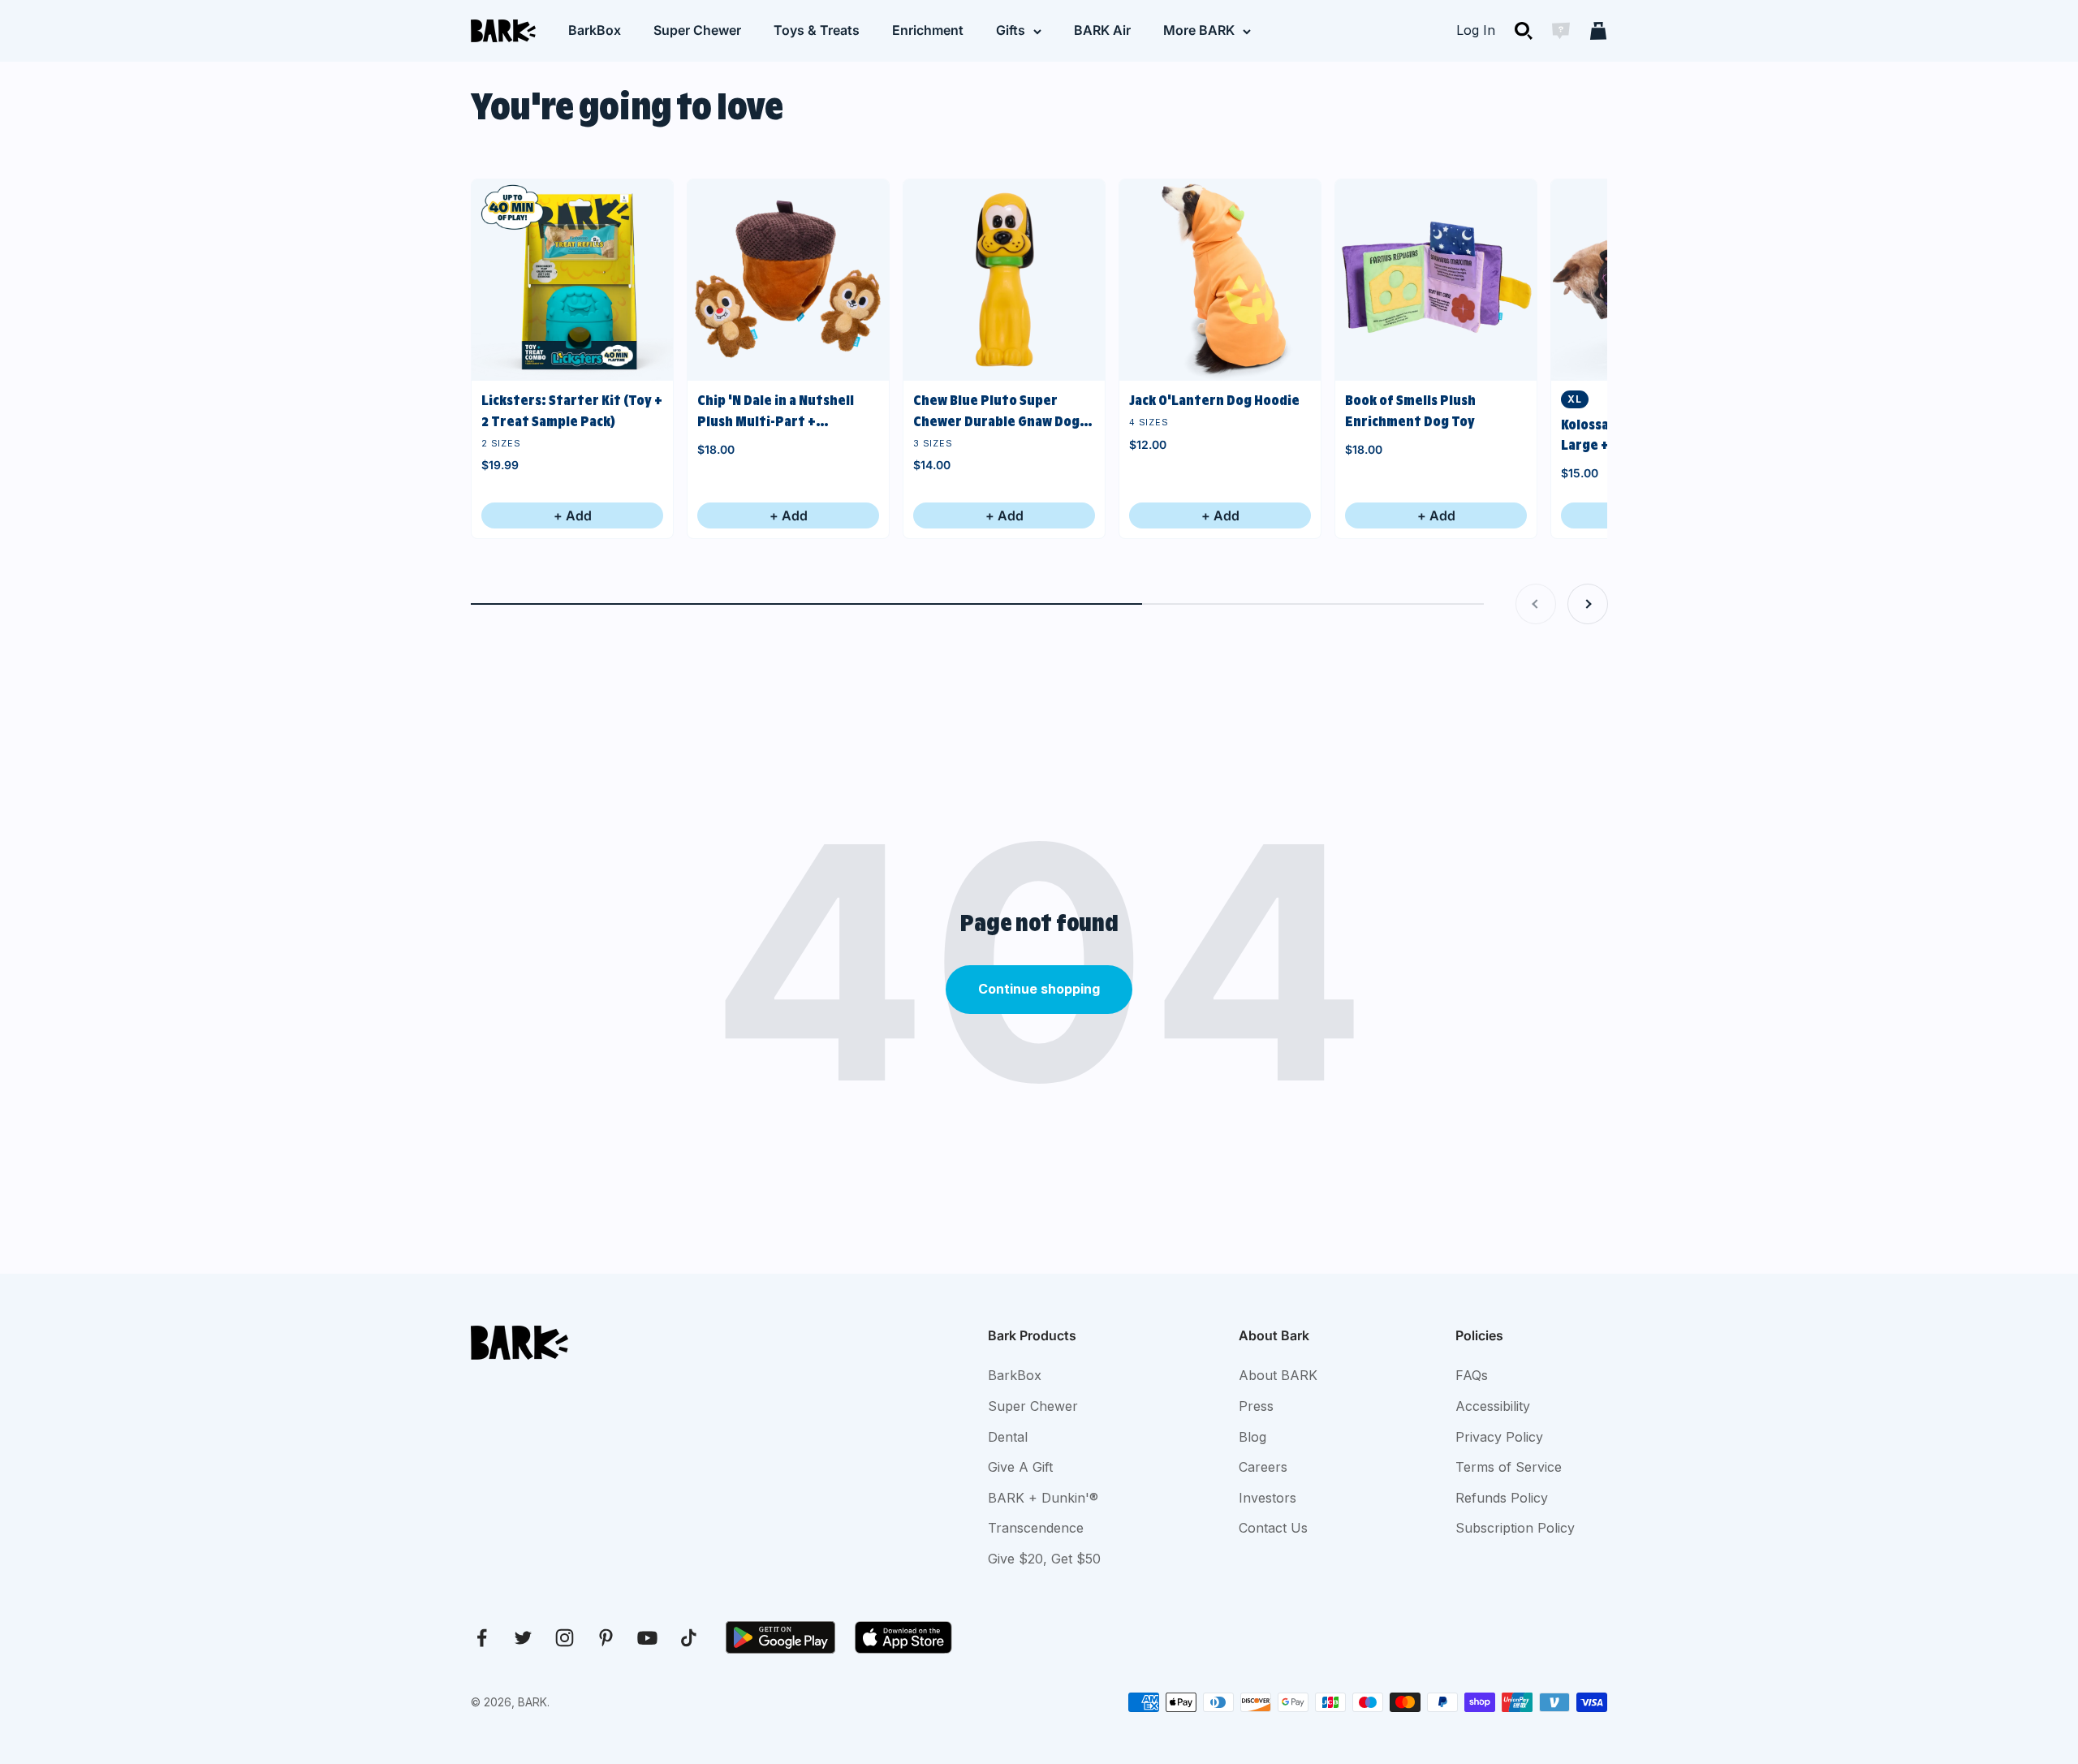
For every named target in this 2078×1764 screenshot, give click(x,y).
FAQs (1472, 1375)
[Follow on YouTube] (647, 1638)
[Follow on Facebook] (482, 1638)
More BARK (1199, 30)
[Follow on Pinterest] (606, 1638)
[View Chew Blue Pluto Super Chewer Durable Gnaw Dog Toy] (1004, 280)
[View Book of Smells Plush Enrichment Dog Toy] (1436, 280)
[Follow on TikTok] (689, 1638)
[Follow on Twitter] (523, 1638)
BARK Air (1102, 30)
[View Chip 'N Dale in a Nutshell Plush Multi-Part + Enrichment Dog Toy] (788, 280)
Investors (1267, 1498)
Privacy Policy (1499, 1437)
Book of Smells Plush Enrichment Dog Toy (1410, 411)
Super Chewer (697, 30)
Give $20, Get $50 (1044, 1559)
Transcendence (1036, 1528)
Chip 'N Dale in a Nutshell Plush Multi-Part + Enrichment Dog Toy (776, 412)
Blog (1252, 1437)
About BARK (1278, 1375)
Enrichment (928, 30)
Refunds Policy (1502, 1498)
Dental (1008, 1437)
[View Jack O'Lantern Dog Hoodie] (1220, 280)
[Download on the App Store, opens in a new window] (903, 1637)
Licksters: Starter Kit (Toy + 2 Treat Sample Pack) (572, 411)
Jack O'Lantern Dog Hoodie (1214, 400)
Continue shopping (1039, 989)
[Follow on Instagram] (565, 1638)
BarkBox (595, 30)
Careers (1263, 1467)
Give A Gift (1020, 1467)
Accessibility (1493, 1406)
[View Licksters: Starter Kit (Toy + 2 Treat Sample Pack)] (572, 280)
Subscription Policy (1515, 1528)
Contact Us (1273, 1528)
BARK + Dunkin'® (1043, 1498)
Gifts (1011, 30)
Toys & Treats (817, 30)
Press (1256, 1406)
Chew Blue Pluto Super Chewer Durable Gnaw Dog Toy (996, 412)
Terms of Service (1509, 1467)
